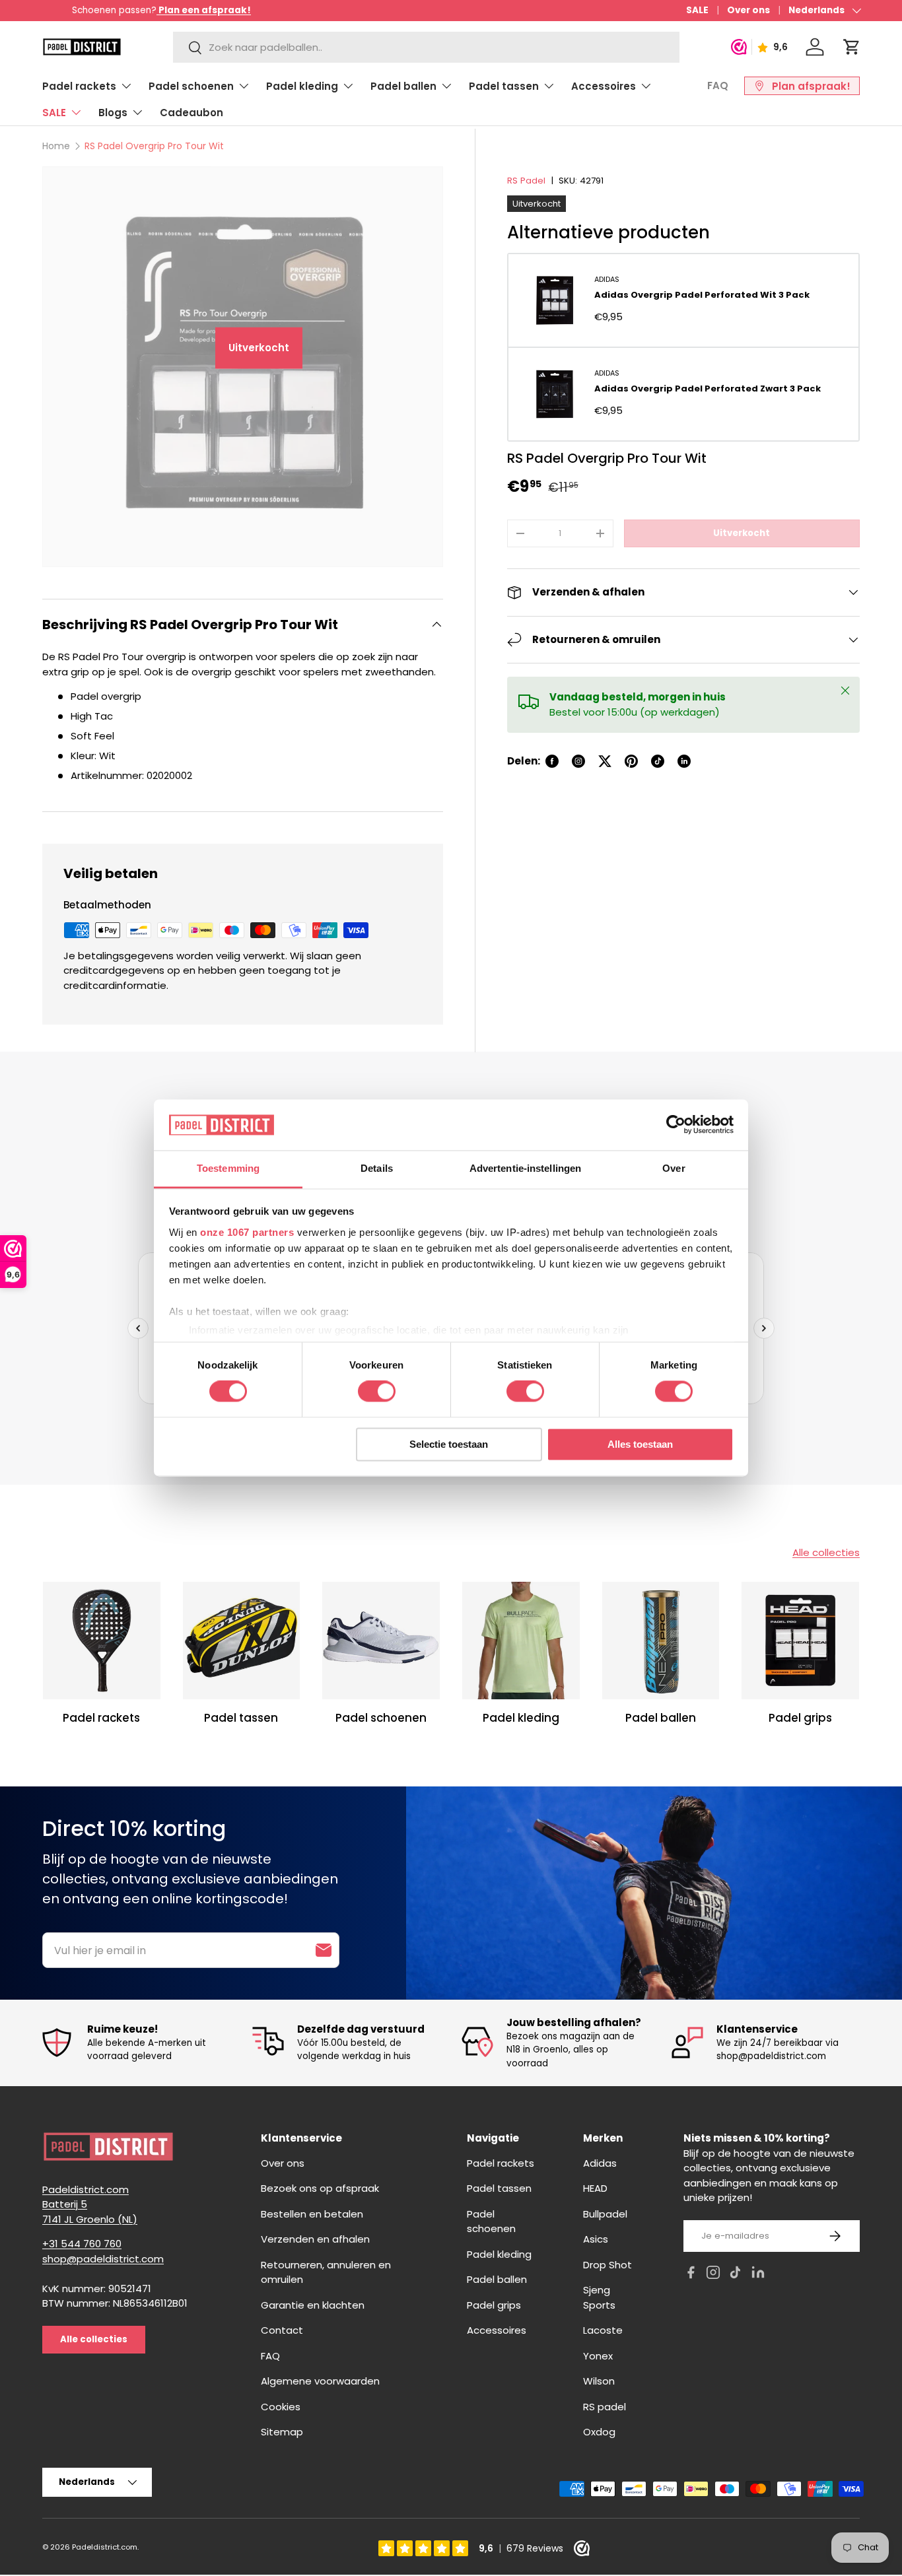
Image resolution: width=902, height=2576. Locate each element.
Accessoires (604, 86)
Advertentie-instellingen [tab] (525, 1168)
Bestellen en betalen (312, 2214)
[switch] (377, 1392)
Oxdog (599, 2432)
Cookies (281, 2407)
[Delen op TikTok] (658, 761)
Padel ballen (403, 86)
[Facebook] (691, 2275)
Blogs (113, 113)
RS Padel (526, 181)
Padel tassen (504, 86)
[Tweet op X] (605, 761)
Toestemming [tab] (228, 1168)
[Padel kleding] (521, 1641)
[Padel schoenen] (381, 1641)
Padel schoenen (191, 86)
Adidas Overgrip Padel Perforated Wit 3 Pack (702, 295)
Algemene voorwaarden (320, 2381)
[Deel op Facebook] (552, 761)
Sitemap (282, 2432)
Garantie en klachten (313, 2305)
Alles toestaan (640, 1444)
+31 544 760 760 (82, 2244)
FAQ (718, 85)
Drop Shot (607, 2265)
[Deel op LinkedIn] (684, 761)
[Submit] (324, 1950)
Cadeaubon (191, 113)
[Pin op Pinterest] (631, 761)
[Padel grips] (800, 1641)
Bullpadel (605, 2214)
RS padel (605, 2407)
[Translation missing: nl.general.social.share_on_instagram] (578, 761)
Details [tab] (377, 1168)
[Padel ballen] (661, 1641)
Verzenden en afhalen (315, 2239)
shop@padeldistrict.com (103, 2259)
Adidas (607, 279)
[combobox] (426, 47)
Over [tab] (674, 1168)
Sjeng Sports (599, 2297)
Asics (596, 2239)
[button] (852, 47)
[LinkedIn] (758, 2275)
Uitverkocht (742, 533)
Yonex (598, 2356)
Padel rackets (79, 86)
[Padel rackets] (102, 1641)
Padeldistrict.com (105, 2547)
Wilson (599, 2381)
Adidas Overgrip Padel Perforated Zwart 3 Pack (708, 389)
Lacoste (603, 2330)
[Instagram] (713, 2275)
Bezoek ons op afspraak (320, 2188)
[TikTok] (736, 2275)
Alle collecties (826, 1552)
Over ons (748, 10)
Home (56, 146)
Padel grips (800, 1718)
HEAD (595, 2188)
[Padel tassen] (242, 1641)
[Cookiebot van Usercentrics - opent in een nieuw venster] (676, 1125)
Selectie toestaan (449, 1444)
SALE (697, 10)
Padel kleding (302, 86)
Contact (282, 2330)
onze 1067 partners (247, 1232)
